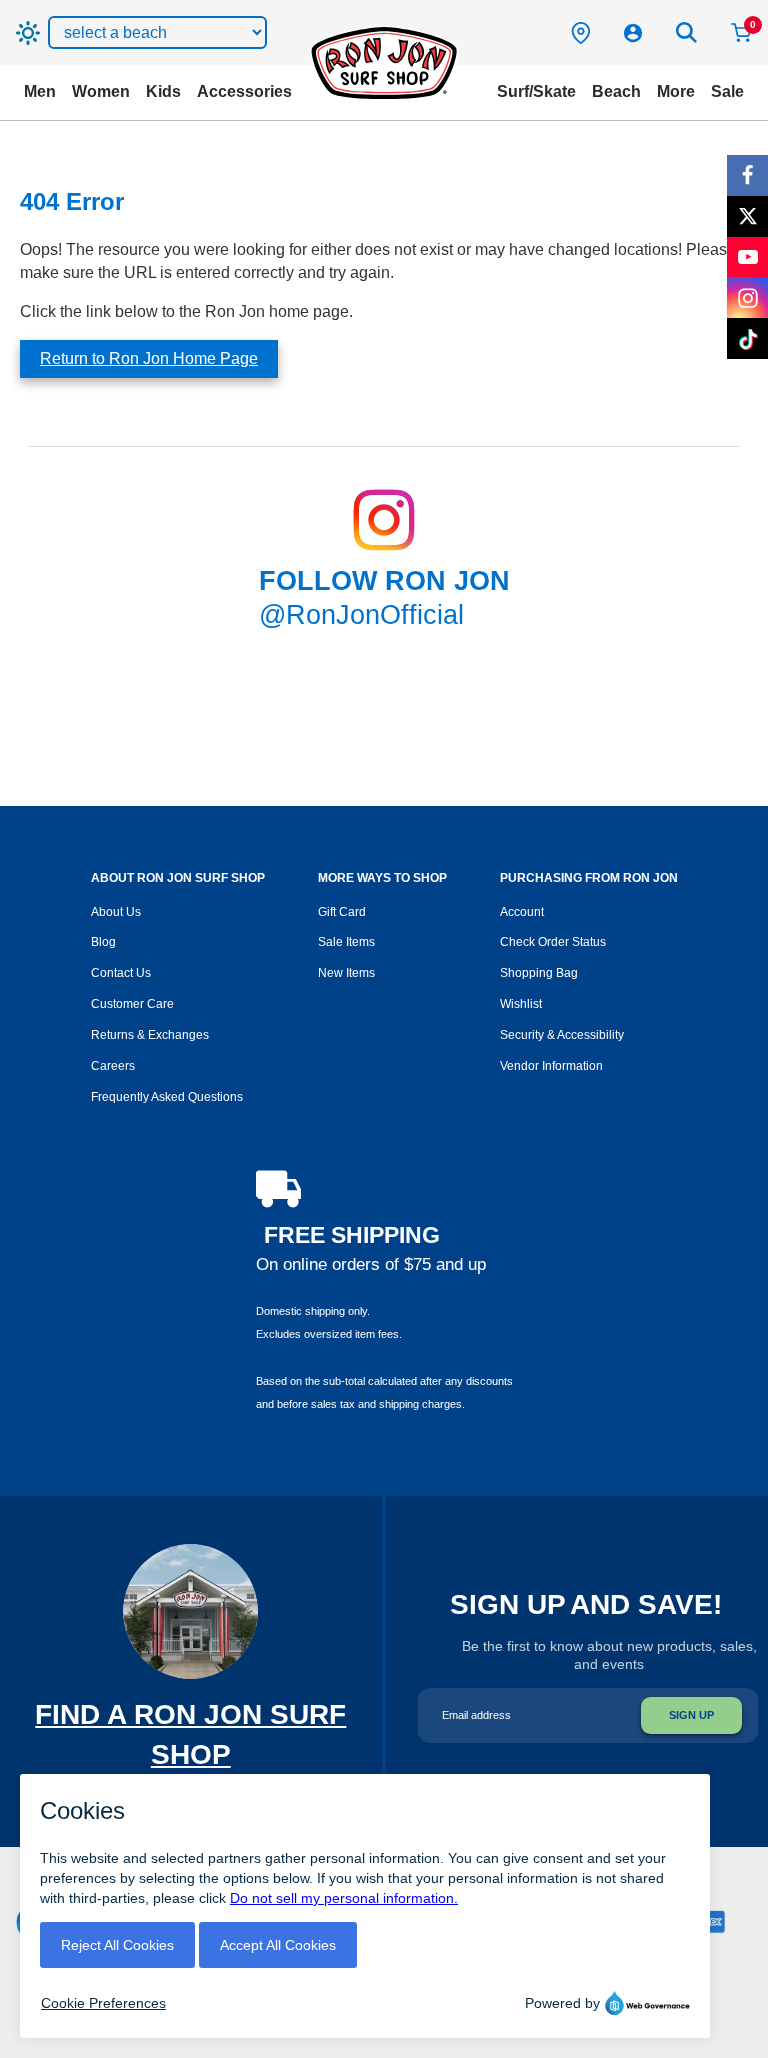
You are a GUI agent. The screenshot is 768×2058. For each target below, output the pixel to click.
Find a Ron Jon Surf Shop (190, 1754)
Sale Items (346, 942)
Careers (113, 1066)
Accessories (244, 91)
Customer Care (132, 1004)
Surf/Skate (536, 91)
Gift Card (342, 912)
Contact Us (121, 973)
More (676, 91)
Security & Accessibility (562, 1035)
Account (522, 912)
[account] (633, 33)
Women (101, 91)
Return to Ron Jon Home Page (149, 358)
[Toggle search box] (687, 33)
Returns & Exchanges (150, 1035)
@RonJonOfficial (361, 615)
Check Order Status (553, 942)
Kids (163, 91)
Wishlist (521, 1004)
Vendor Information (551, 1066)
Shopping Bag (539, 973)
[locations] (581, 33)
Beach (616, 91)
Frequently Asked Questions (167, 1097)
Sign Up (691, 1715)
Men (40, 91)
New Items (346, 973)
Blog (103, 942)
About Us (116, 912)
